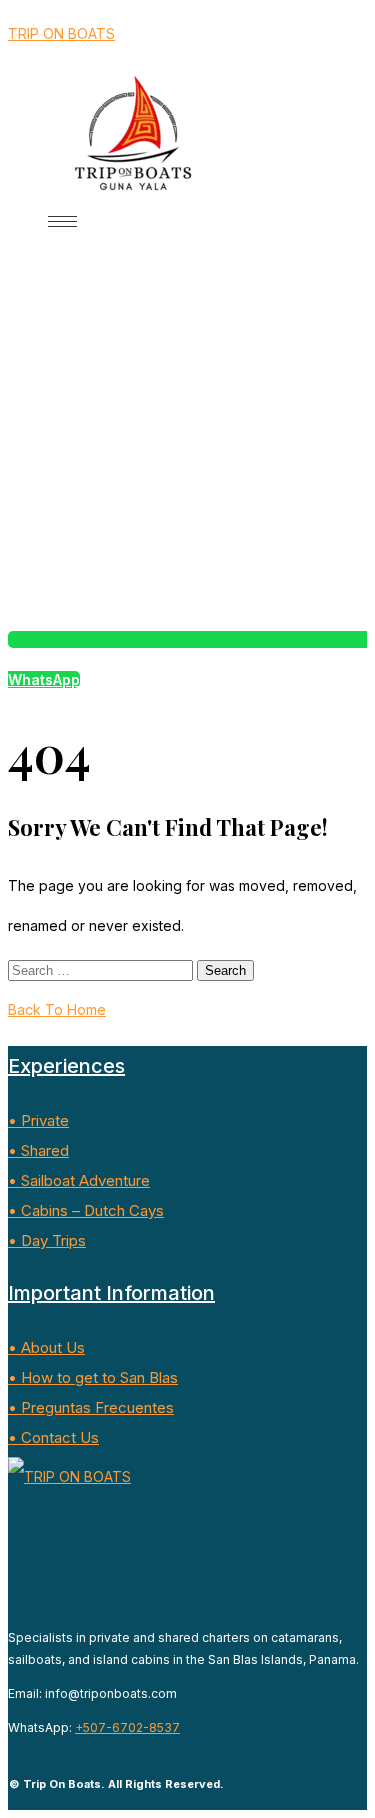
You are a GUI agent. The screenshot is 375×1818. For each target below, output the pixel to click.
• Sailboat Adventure (79, 1180)
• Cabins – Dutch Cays (86, 1210)
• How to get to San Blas (93, 1377)
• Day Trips (47, 1240)
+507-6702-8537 (127, 1727)
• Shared (38, 1150)
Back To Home (57, 1009)
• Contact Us (53, 1437)
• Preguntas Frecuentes (91, 1407)
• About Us (46, 1347)
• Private (38, 1120)
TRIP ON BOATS (61, 33)
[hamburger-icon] (62, 221)
